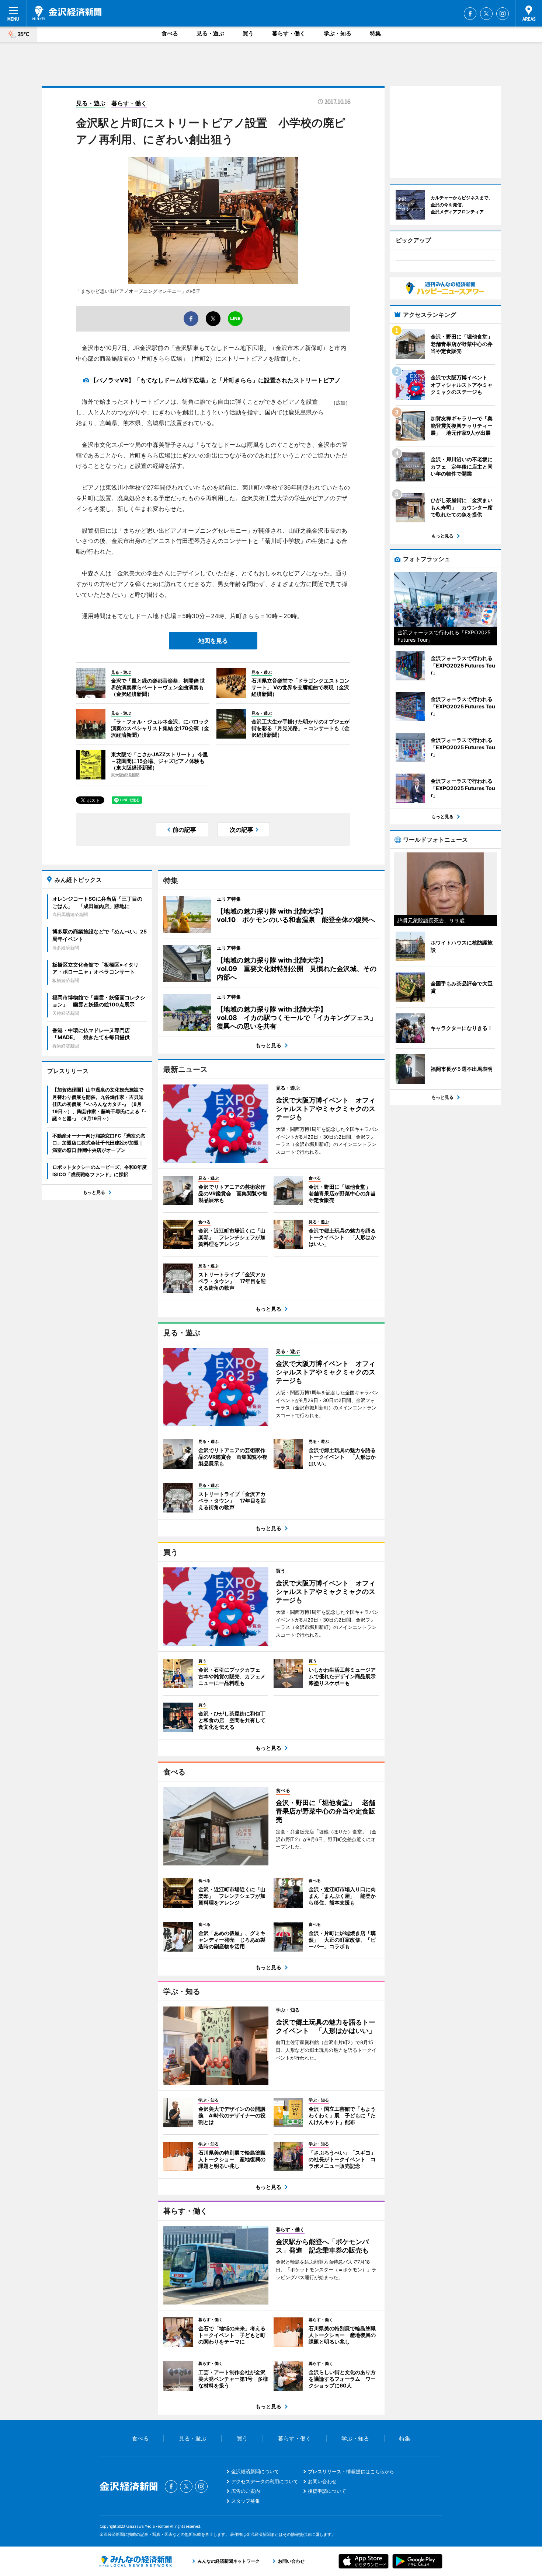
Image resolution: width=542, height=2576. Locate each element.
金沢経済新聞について (255, 2471)
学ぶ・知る (338, 33)
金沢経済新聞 (67, 13)
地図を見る (213, 641)
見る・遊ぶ (210, 33)
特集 (375, 33)
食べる (170, 33)
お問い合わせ (322, 2481)
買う (248, 33)
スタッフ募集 (246, 2501)
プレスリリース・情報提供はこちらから (351, 2471)
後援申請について (327, 2491)
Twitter (486, 14)
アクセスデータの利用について (265, 2481)
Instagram (503, 14)
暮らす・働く (289, 33)
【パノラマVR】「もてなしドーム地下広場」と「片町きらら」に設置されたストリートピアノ (216, 380)
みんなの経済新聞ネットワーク (136, 2561)
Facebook (470, 14)
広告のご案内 (246, 2491)
